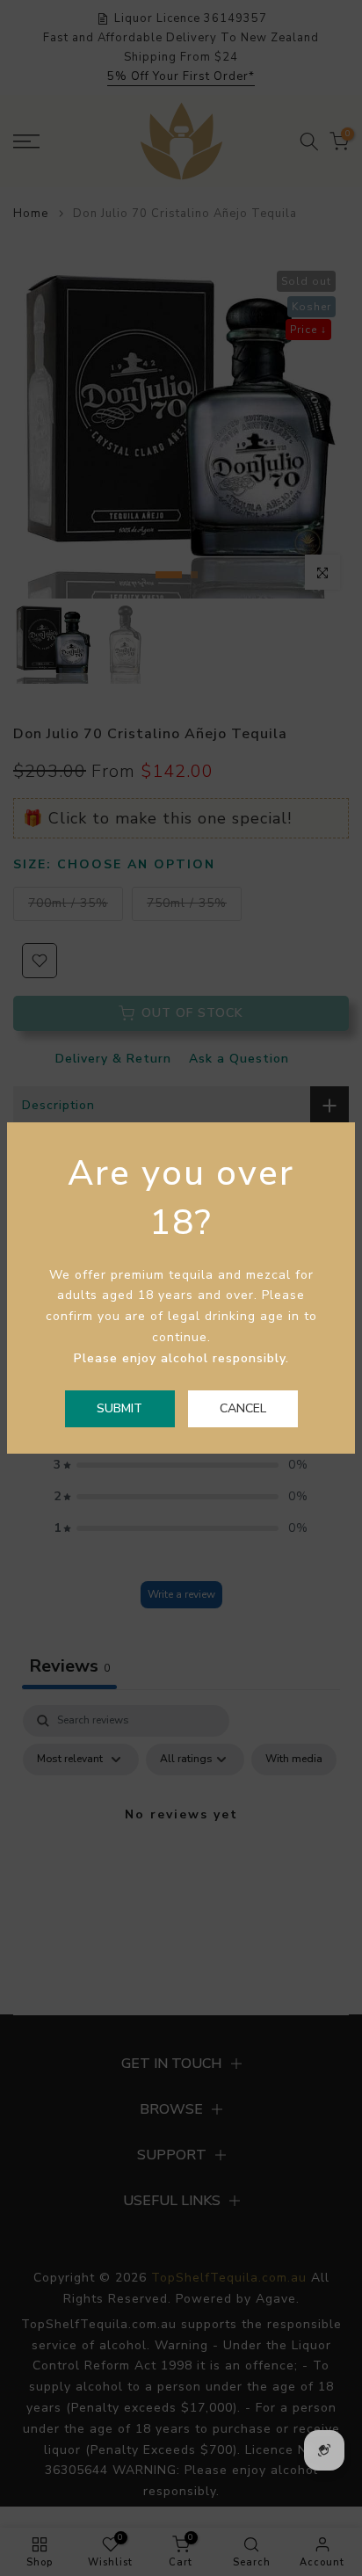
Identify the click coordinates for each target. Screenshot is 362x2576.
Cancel (243, 1408)
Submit (119, 1408)
